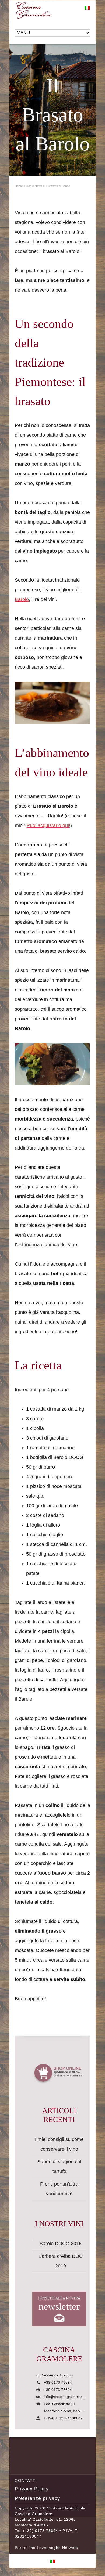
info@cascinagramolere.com (68, 2397)
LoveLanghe (49, 2548)
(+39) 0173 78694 (41, 2531)
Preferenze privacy (37, 2498)
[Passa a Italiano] (87, 8)
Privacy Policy (32, 2489)
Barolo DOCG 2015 (61, 2244)
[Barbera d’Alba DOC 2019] (33, 2253)
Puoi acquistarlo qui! (48, 825)
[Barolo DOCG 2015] (33, 2240)
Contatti (26, 2481)
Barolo (22, 599)
